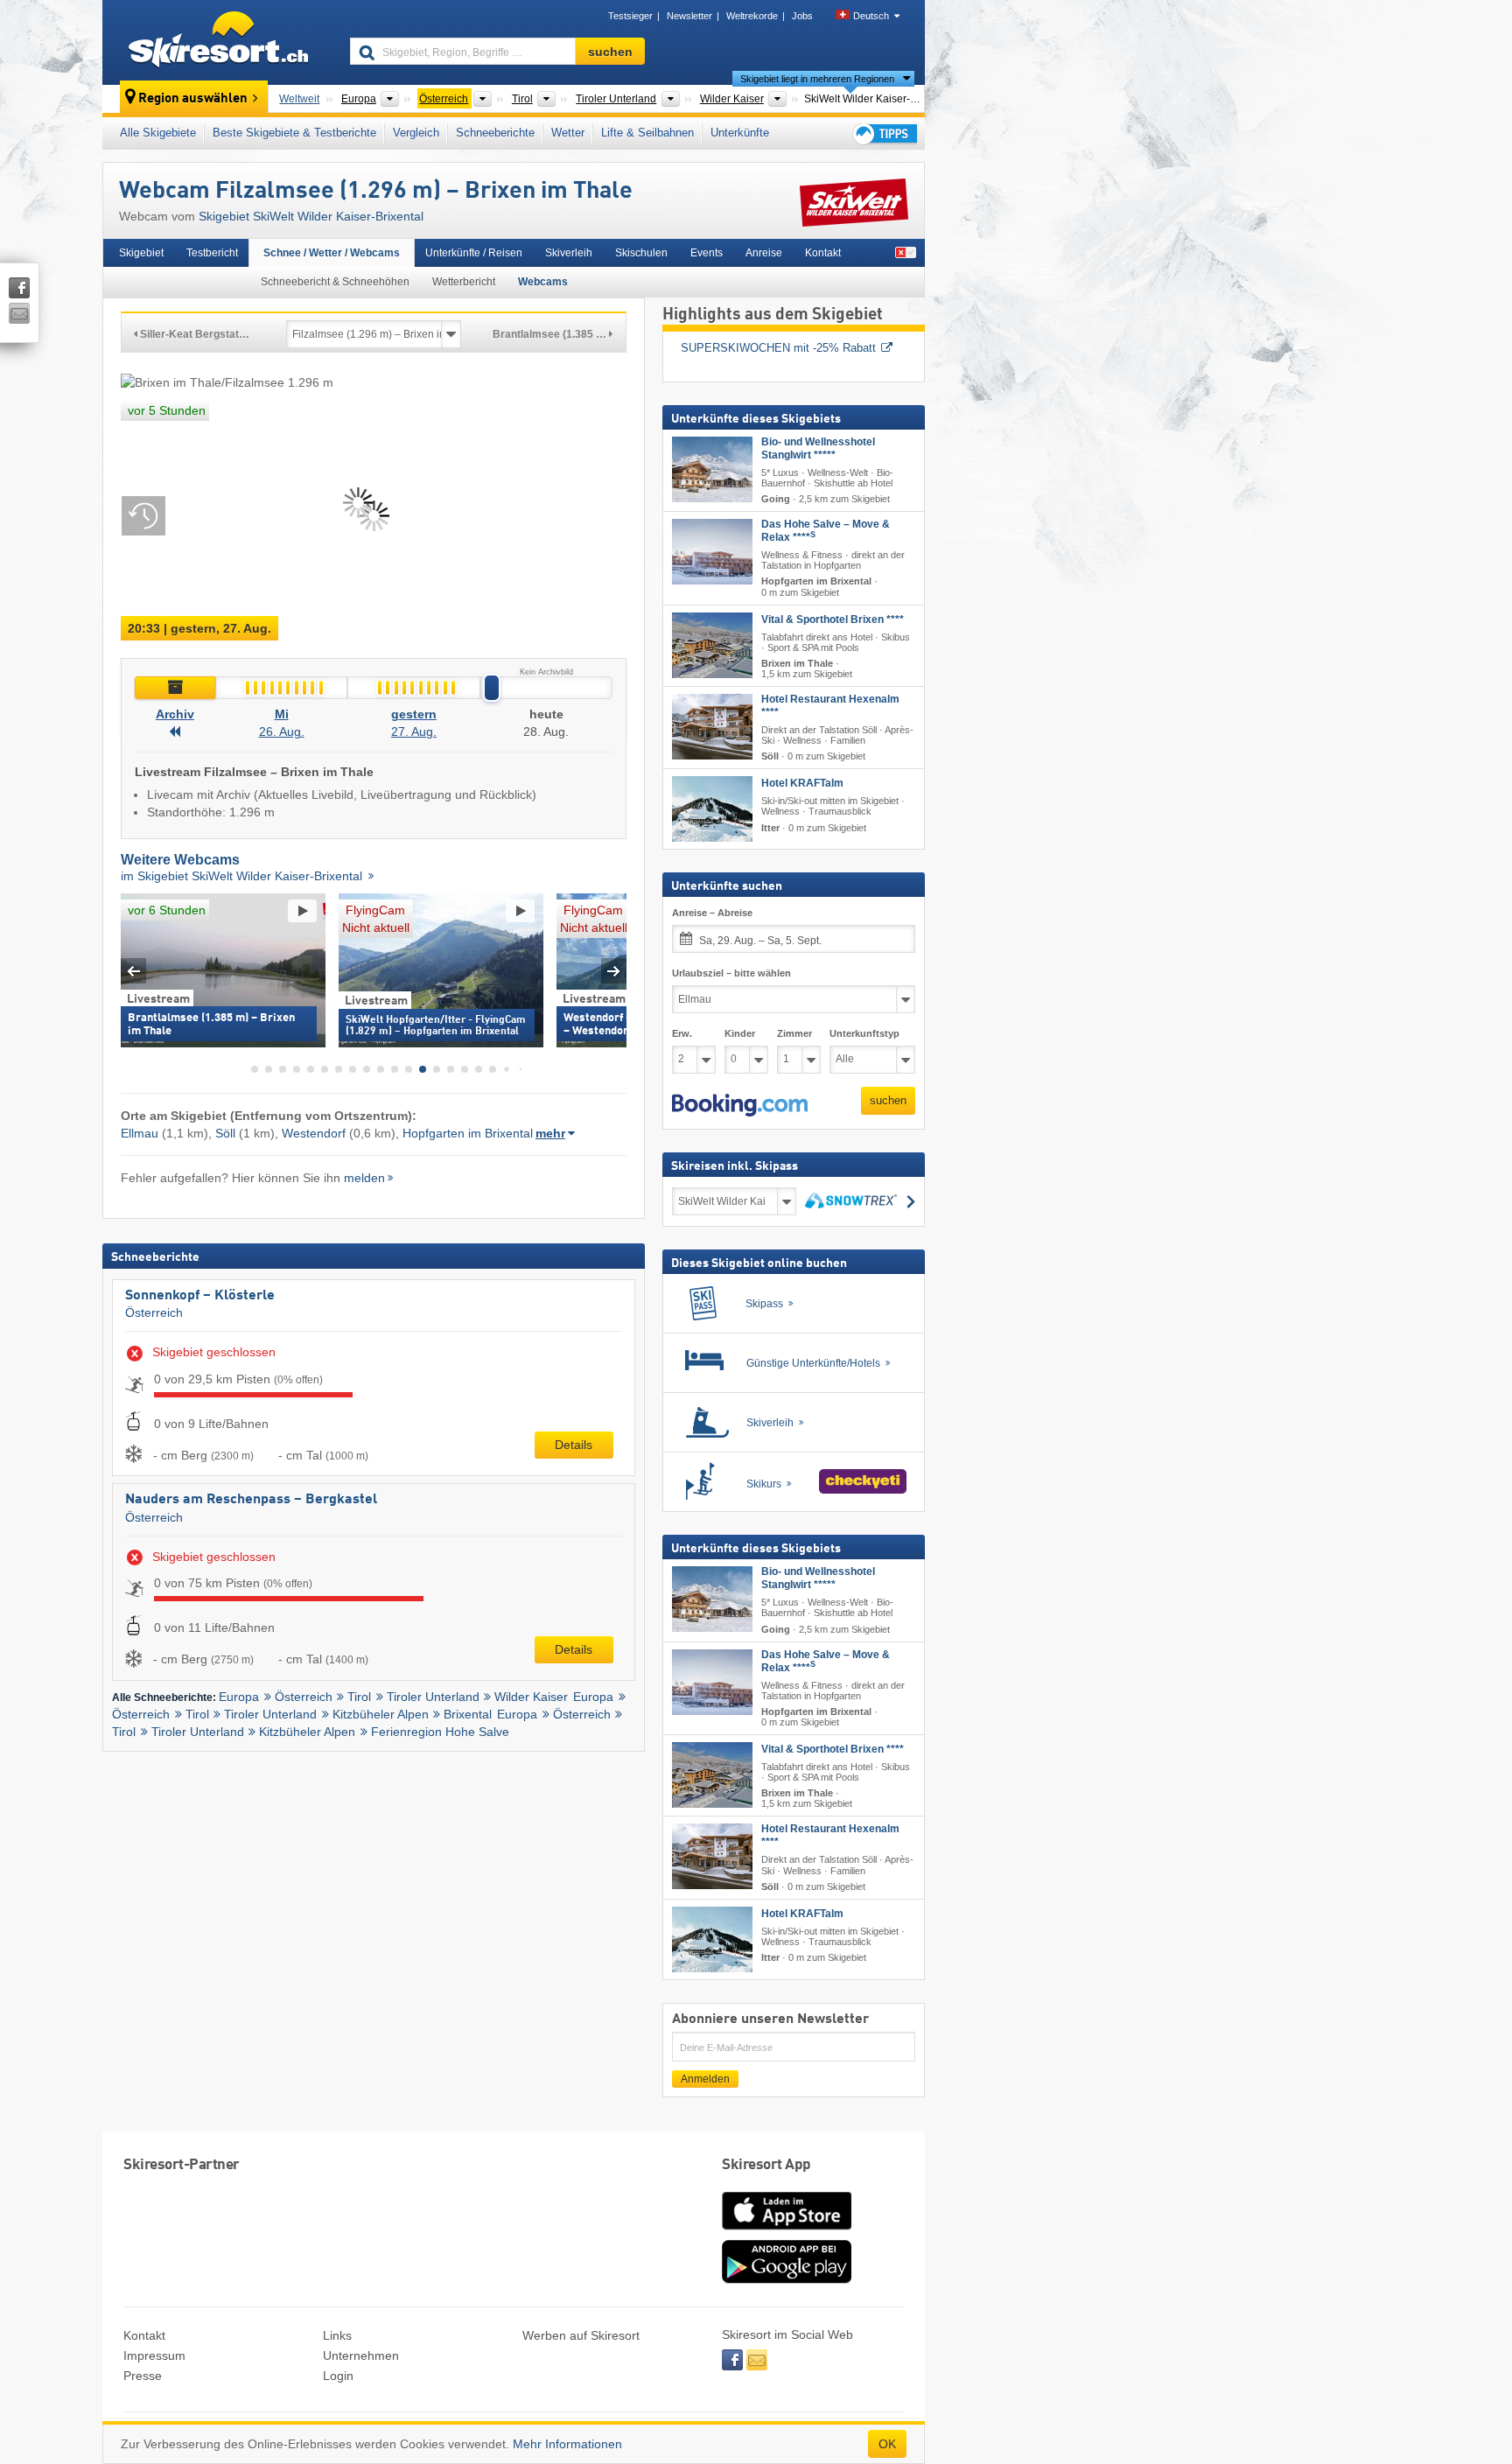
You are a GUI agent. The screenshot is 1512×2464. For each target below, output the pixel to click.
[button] (740, 1105)
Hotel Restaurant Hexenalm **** (830, 706)
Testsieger (630, 16)
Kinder (740, 1033)
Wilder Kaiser (531, 1697)
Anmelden (705, 2079)
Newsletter (689, 16)
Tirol (359, 1697)
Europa (239, 1697)
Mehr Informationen (567, 2444)
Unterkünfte (740, 133)
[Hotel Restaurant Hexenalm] (712, 727)
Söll (225, 1133)
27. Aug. (414, 731)
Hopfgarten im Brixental (468, 1133)
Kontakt (823, 253)
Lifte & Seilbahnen (647, 133)
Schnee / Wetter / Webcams (332, 253)
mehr (550, 1133)
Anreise (764, 253)
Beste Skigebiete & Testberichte (294, 133)
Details (574, 1445)
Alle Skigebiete (158, 133)
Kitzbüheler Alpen (381, 1714)
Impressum (154, 2355)
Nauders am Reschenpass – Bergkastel (251, 1500)
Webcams (543, 282)
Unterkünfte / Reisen (474, 253)
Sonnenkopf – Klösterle (200, 1296)
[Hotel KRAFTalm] (712, 809)
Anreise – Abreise (712, 913)
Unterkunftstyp (864, 1033)
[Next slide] (614, 971)
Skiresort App (766, 2165)
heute (546, 714)
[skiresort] (218, 42)
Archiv (175, 714)
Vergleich (416, 133)
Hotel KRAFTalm (802, 783)
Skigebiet (141, 253)
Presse (143, 2376)
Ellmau (140, 1133)
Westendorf (314, 1133)
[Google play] (787, 2279)
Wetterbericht (464, 282)
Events (707, 253)
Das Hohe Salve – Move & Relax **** (826, 531)
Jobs (802, 16)
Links (337, 2335)
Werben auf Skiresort (581, 2335)
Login (338, 2376)
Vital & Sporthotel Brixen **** (833, 619)
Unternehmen (361, 2355)
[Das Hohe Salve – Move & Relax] (712, 552)
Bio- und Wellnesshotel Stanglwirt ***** (818, 448)
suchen (888, 1100)
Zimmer (794, 1033)
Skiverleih (569, 253)
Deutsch (871, 16)
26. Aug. (282, 731)
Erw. (682, 1033)
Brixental (468, 1714)
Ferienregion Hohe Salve (440, 1732)
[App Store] (787, 2231)
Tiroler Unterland (433, 1697)
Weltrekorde (752, 16)
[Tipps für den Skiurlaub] (884, 133)
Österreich (154, 1312)
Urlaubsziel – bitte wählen (731, 973)
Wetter (568, 133)
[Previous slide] (133, 971)
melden (364, 1178)
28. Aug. (546, 731)
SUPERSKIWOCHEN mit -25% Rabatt (778, 348)
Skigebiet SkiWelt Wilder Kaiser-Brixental (311, 216)
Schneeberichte (495, 133)
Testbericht (212, 253)
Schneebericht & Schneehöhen (335, 282)
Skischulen (641, 253)
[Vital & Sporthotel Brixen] (712, 645)
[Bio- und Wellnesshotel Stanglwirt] (712, 469)
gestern (414, 714)
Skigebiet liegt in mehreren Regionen (817, 79)
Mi (282, 714)
